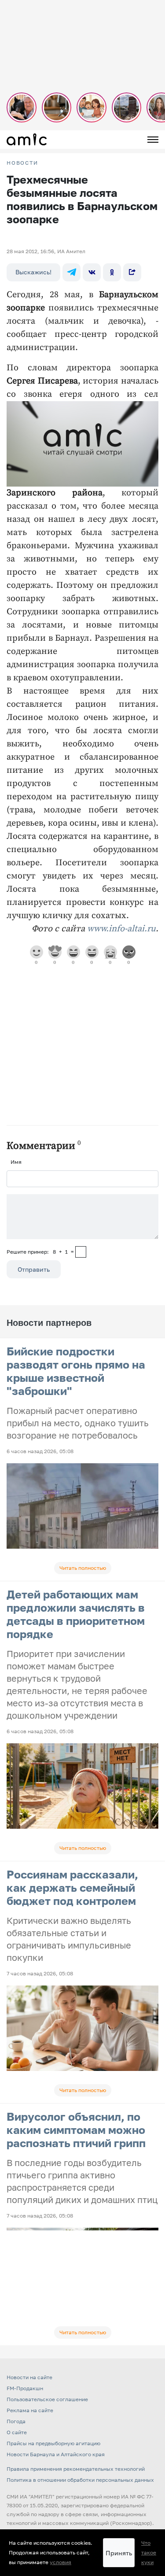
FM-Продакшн (25, 2388)
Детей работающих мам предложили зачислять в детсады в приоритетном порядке (76, 1614)
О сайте (17, 2432)
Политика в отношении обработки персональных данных (80, 2480)
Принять (119, 2553)
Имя (16, 1162)
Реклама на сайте (30, 2410)
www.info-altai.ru (121, 929)
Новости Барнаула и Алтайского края (56, 2454)
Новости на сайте (29, 2377)
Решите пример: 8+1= (40, 1252)
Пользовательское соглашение (47, 2399)
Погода (16, 2421)
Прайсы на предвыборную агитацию (53, 2443)
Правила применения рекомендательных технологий (76, 2469)
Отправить (34, 1269)
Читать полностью (83, 1568)
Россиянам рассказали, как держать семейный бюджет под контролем (72, 1888)
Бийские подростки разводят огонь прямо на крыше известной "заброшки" (76, 1371)
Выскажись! (33, 272)
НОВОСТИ (22, 163)
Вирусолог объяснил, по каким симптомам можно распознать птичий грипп (76, 2130)
